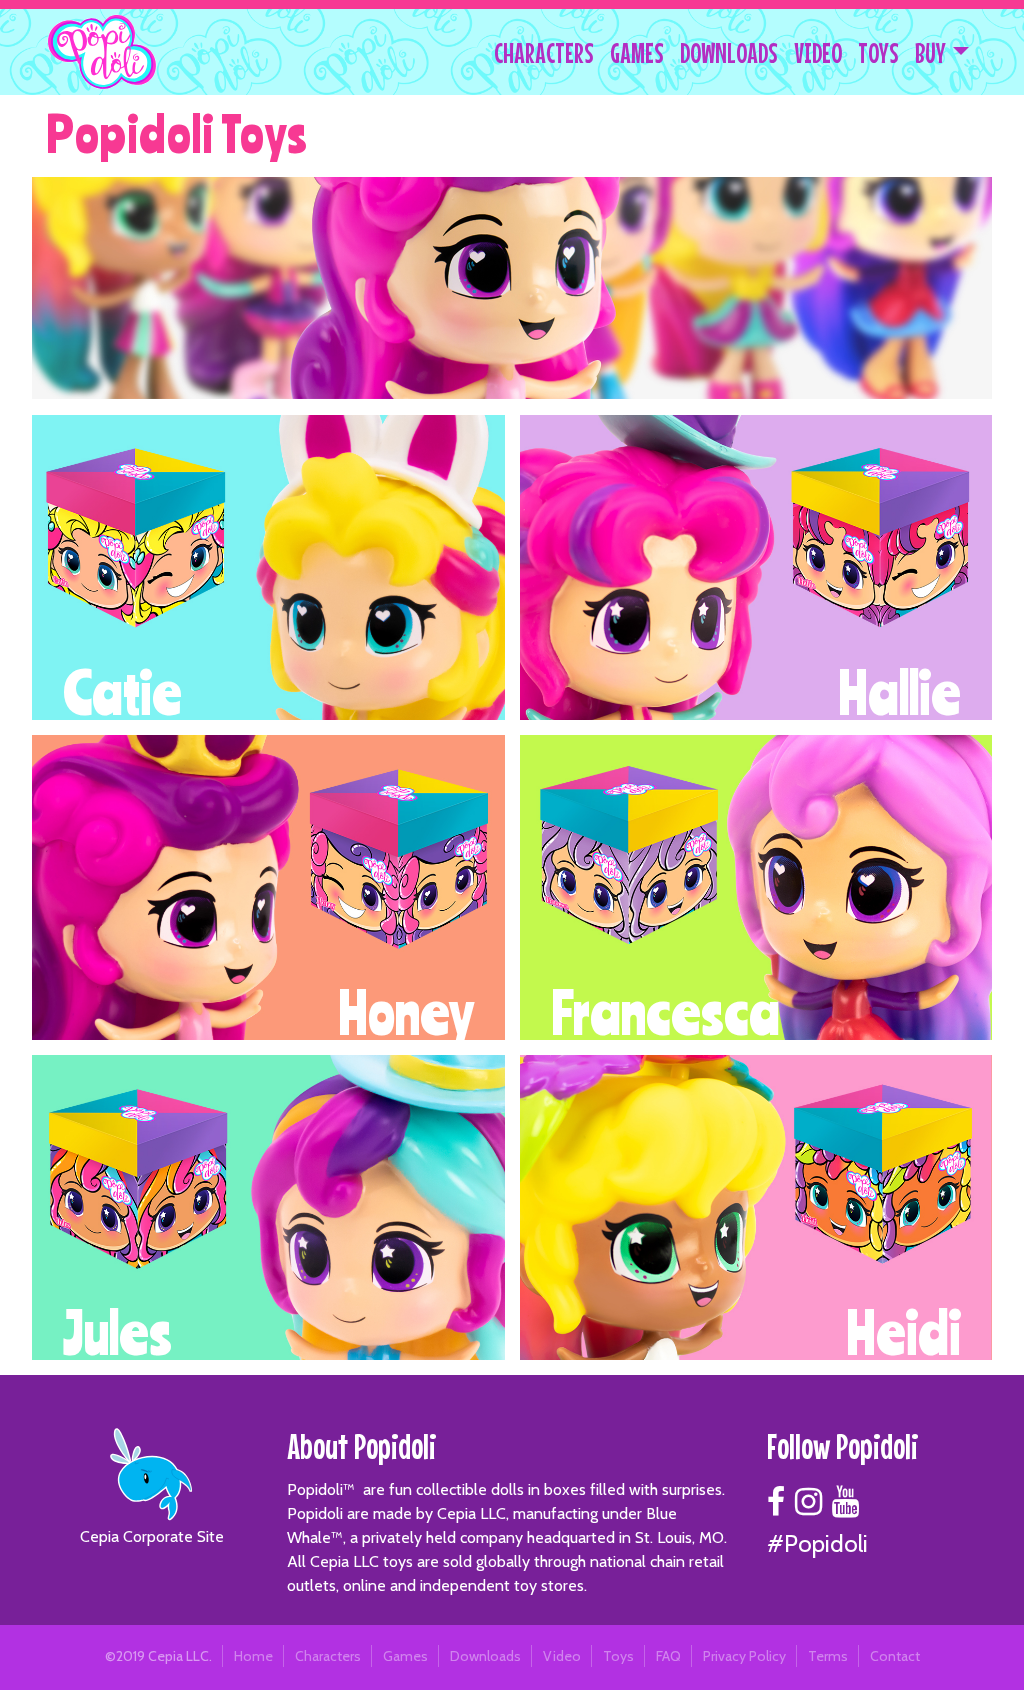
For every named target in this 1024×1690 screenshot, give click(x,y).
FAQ (668, 1656)
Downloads (485, 1656)
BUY (930, 53)
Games (405, 1656)
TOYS (878, 53)
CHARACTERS (544, 53)
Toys (618, 1656)
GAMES (637, 53)
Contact (895, 1656)
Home (253, 1656)
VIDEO (818, 53)
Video (562, 1656)
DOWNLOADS (729, 53)
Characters (328, 1656)
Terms (828, 1656)
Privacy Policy (744, 1656)
